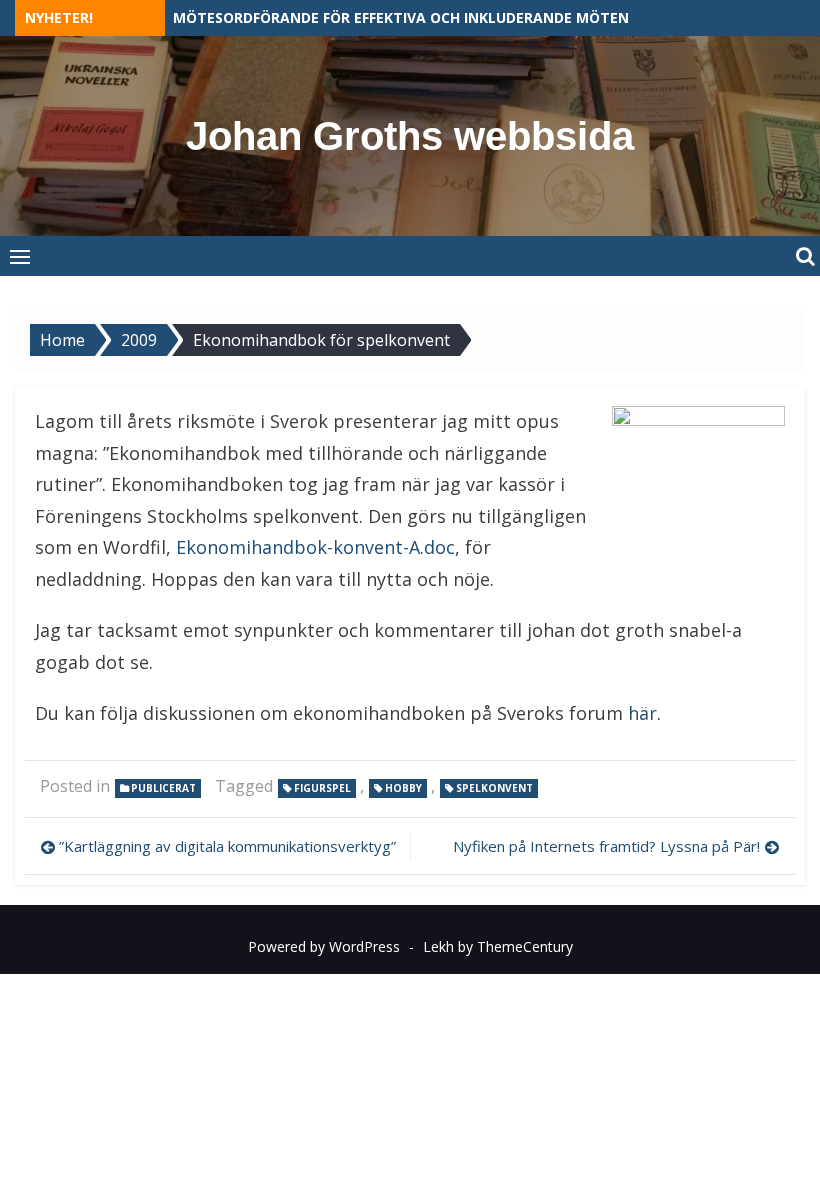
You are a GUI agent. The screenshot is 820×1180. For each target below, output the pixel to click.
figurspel (322, 788)
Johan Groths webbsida (410, 136)
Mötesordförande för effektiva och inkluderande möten (401, 17)
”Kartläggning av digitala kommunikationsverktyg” (227, 846)
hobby (403, 788)
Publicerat (163, 788)
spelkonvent (494, 788)
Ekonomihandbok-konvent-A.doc (315, 547)
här (642, 713)
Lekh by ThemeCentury (498, 946)
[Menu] (20, 256)
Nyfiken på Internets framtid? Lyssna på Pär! (606, 846)
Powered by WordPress (324, 946)
